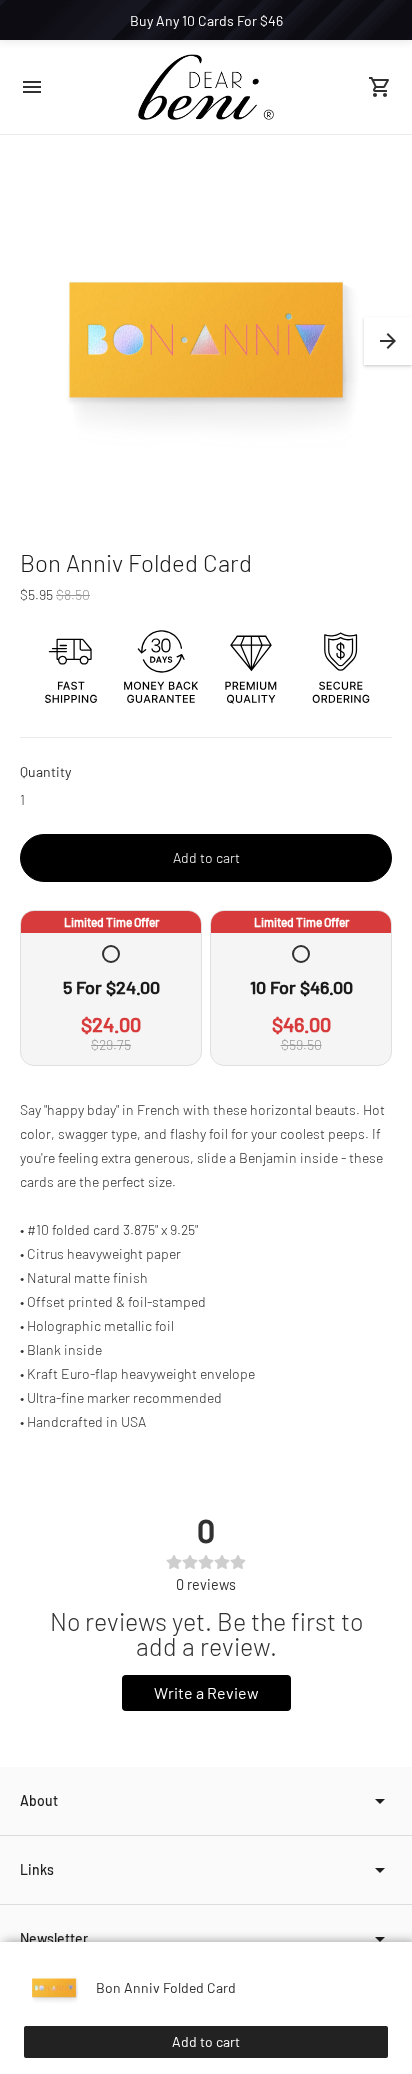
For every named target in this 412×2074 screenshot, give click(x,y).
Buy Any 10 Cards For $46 (206, 20)
